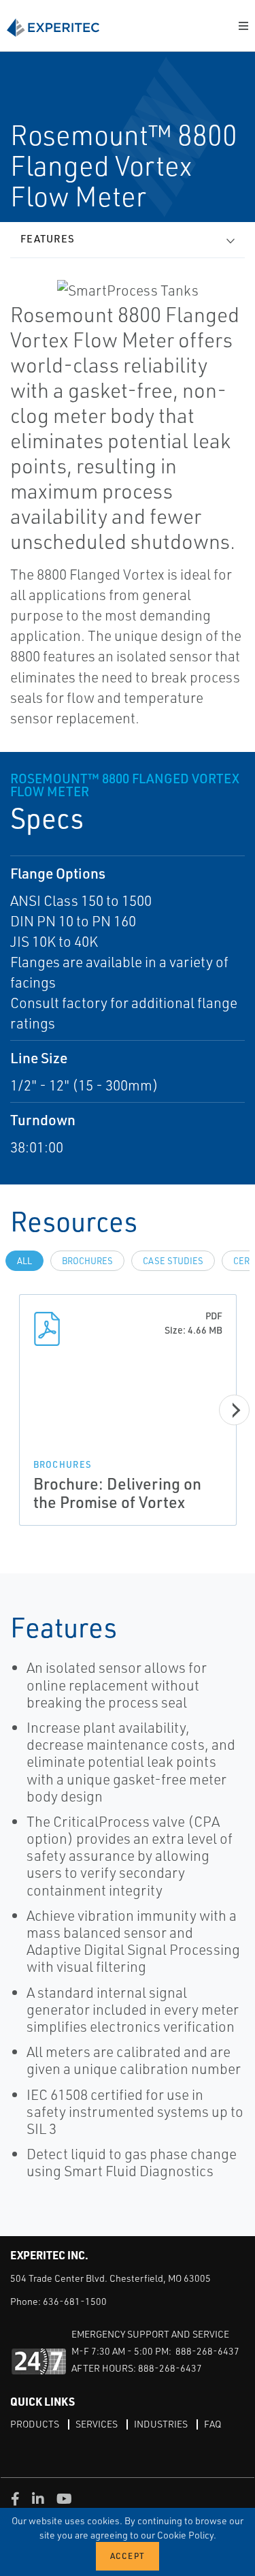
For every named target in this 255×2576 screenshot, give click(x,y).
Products (35, 2424)
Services (97, 2424)
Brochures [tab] (87, 1261)
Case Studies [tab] (173, 1261)
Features (48, 239)
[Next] (234, 1410)
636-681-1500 (75, 2301)
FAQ (213, 2424)
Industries (161, 2424)
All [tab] (24, 1261)
